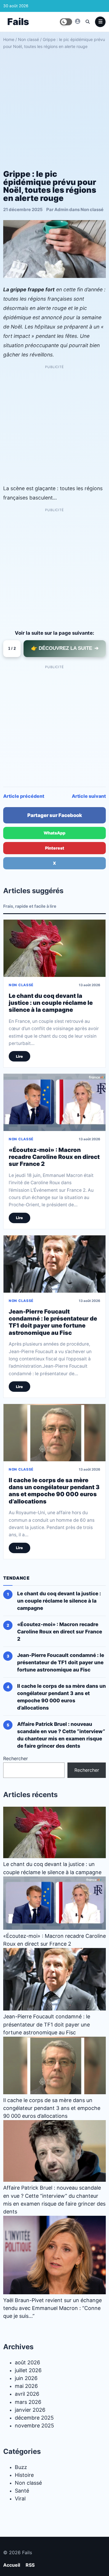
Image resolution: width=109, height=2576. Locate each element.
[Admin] (78, 21)
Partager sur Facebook (55, 815)
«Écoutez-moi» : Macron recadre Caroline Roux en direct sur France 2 (54, 1157)
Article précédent (24, 796)
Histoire (24, 2475)
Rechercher (16, 1759)
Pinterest (55, 848)
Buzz (21, 2467)
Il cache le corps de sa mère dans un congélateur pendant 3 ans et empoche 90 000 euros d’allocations (54, 1491)
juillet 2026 (28, 2371)
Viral (20, 2499)
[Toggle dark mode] (66, 22)
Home (9, 39)
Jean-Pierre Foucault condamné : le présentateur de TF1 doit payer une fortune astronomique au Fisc (53, 1322)
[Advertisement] (54, 107)
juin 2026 (26, 2378)
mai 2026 (26, 2386)
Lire (19, 1056)
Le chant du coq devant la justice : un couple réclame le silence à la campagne (51, 1003)
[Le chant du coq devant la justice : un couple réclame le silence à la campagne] (54, 948)
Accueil (12, 2565)
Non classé (28, 39)
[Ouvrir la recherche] (87, 22)
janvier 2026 (30, 2410)
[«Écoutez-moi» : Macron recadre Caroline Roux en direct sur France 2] (54, 1103)
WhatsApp (54, 833)
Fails (18, 22)
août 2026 (27, 2362)
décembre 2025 (34, 2418)
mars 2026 (28, 2402)
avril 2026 (27, 2394)
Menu (100, 22)
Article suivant (89, 796)
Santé (22, 2491)
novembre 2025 (34, 2426)
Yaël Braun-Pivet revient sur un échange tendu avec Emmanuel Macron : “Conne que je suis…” (52, 2308)
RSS (30, 2565)
